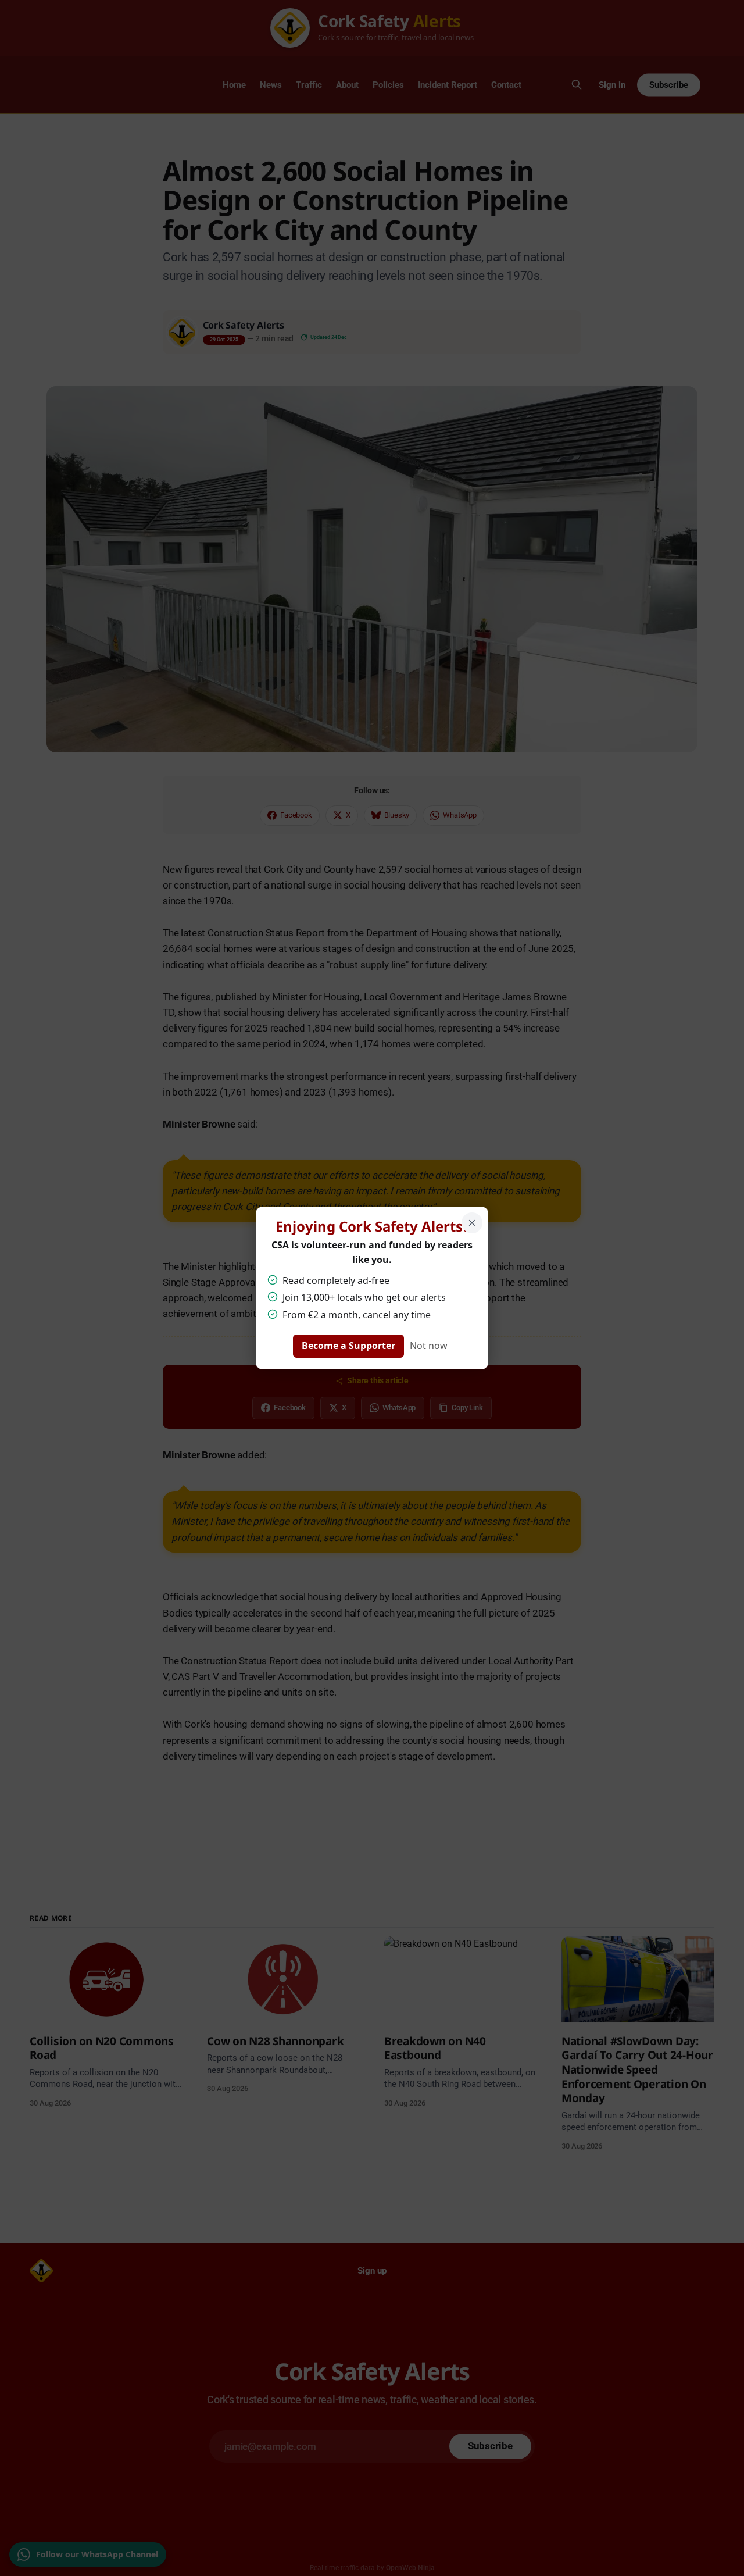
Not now (429, 1346)
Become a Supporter (348, 1346)
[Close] (472, 1223)
